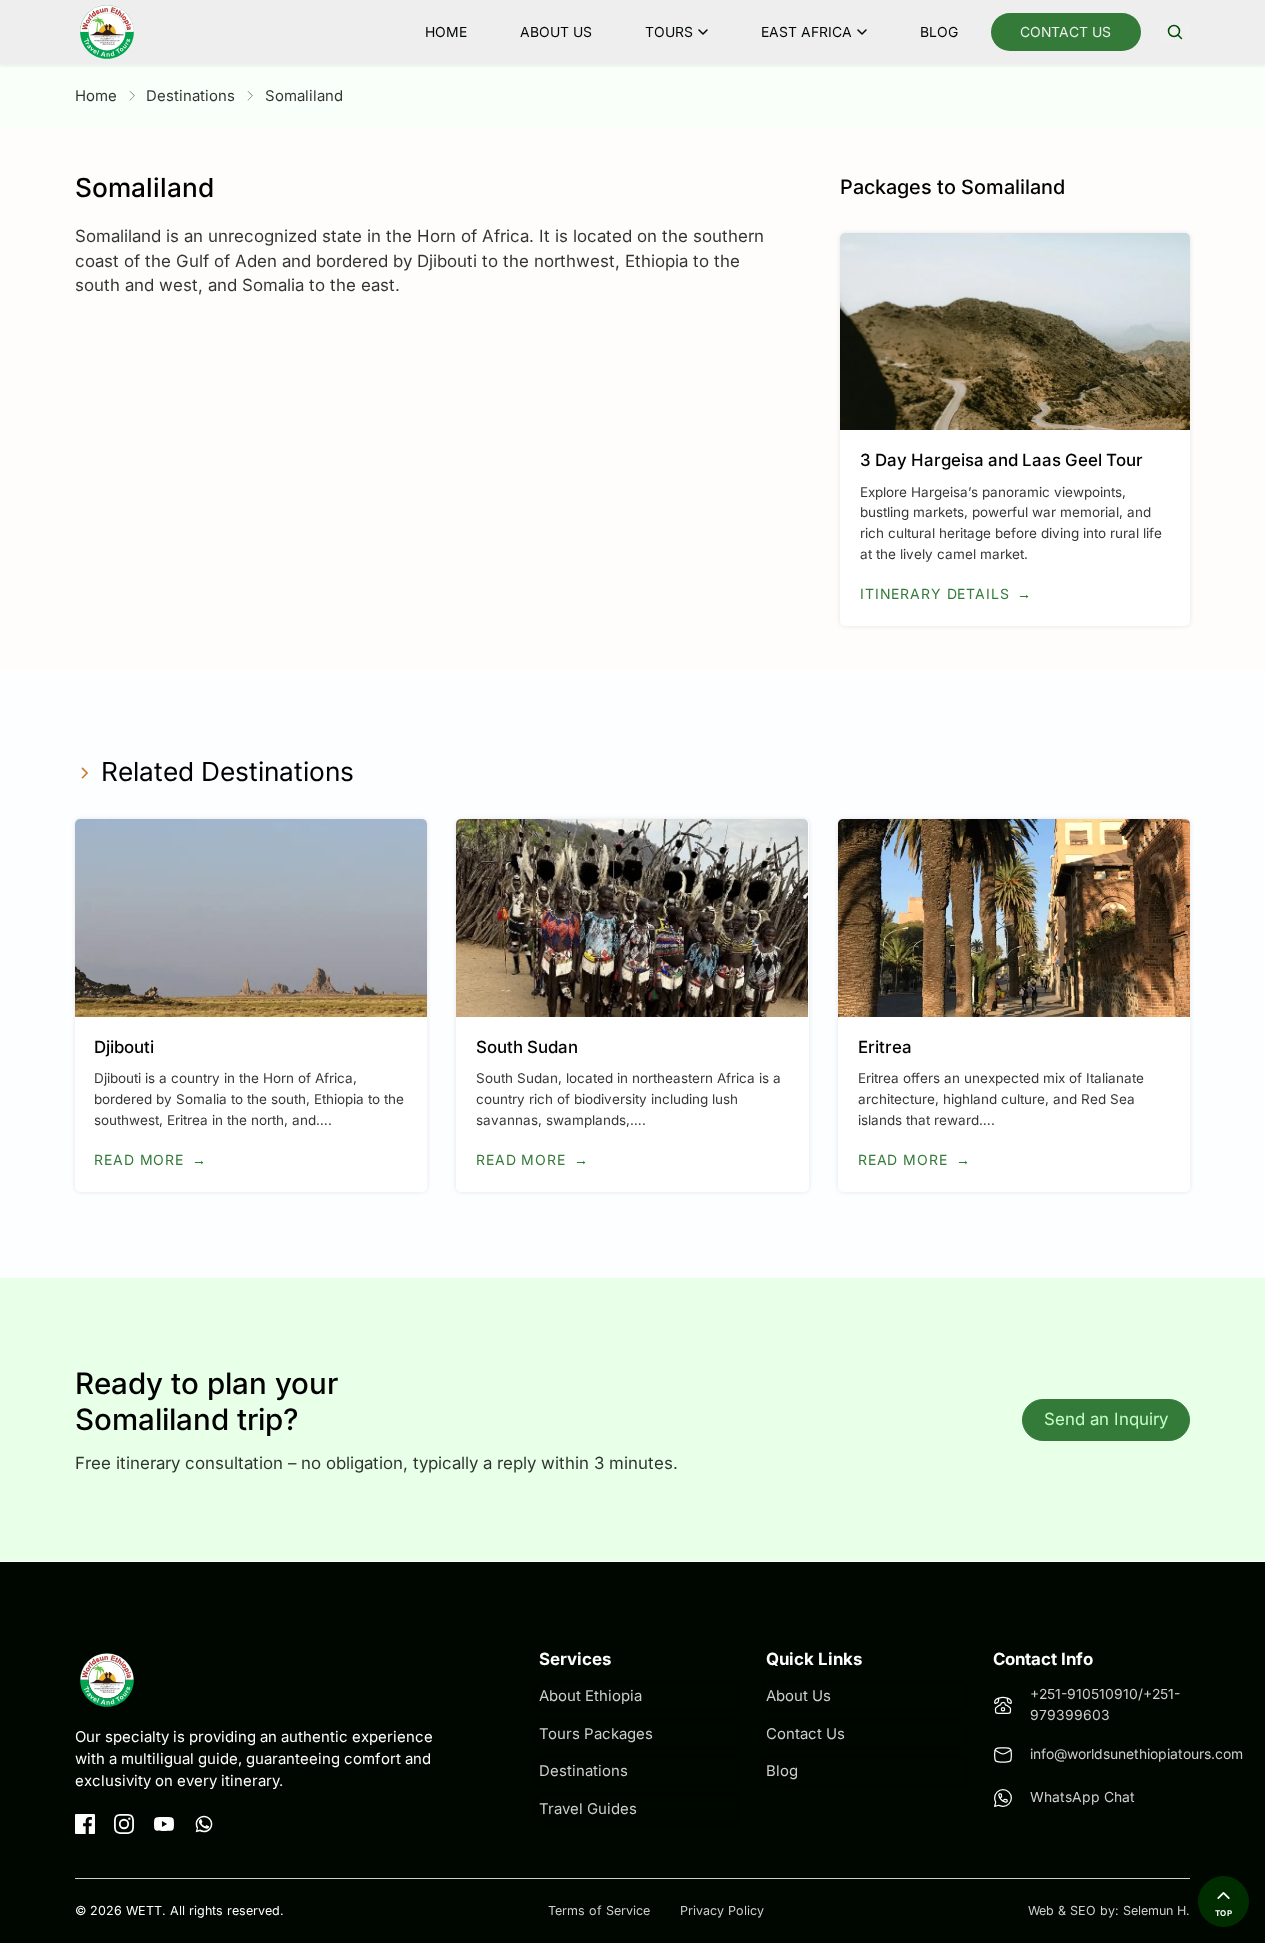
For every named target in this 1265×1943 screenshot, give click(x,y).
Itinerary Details (946, 593)
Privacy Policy (722, 1910)
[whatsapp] (204, 1824)
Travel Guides (588, 1809)
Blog (939, 32)
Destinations (190, 96)
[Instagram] (124, 1824)
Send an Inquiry (1106, 1419)
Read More (150, 1159)
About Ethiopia (590, 1696)
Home (446, 32)
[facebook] (85, 1824)
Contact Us (1065, 32)
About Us (556, 32)
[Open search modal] (1175, 32)
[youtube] (164, 1824)
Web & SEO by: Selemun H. (1109, 1910)
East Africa (806, 32)
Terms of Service (599, 1910)
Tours (669, 32)
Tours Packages (596, 1734)
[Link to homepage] (107, 32)
